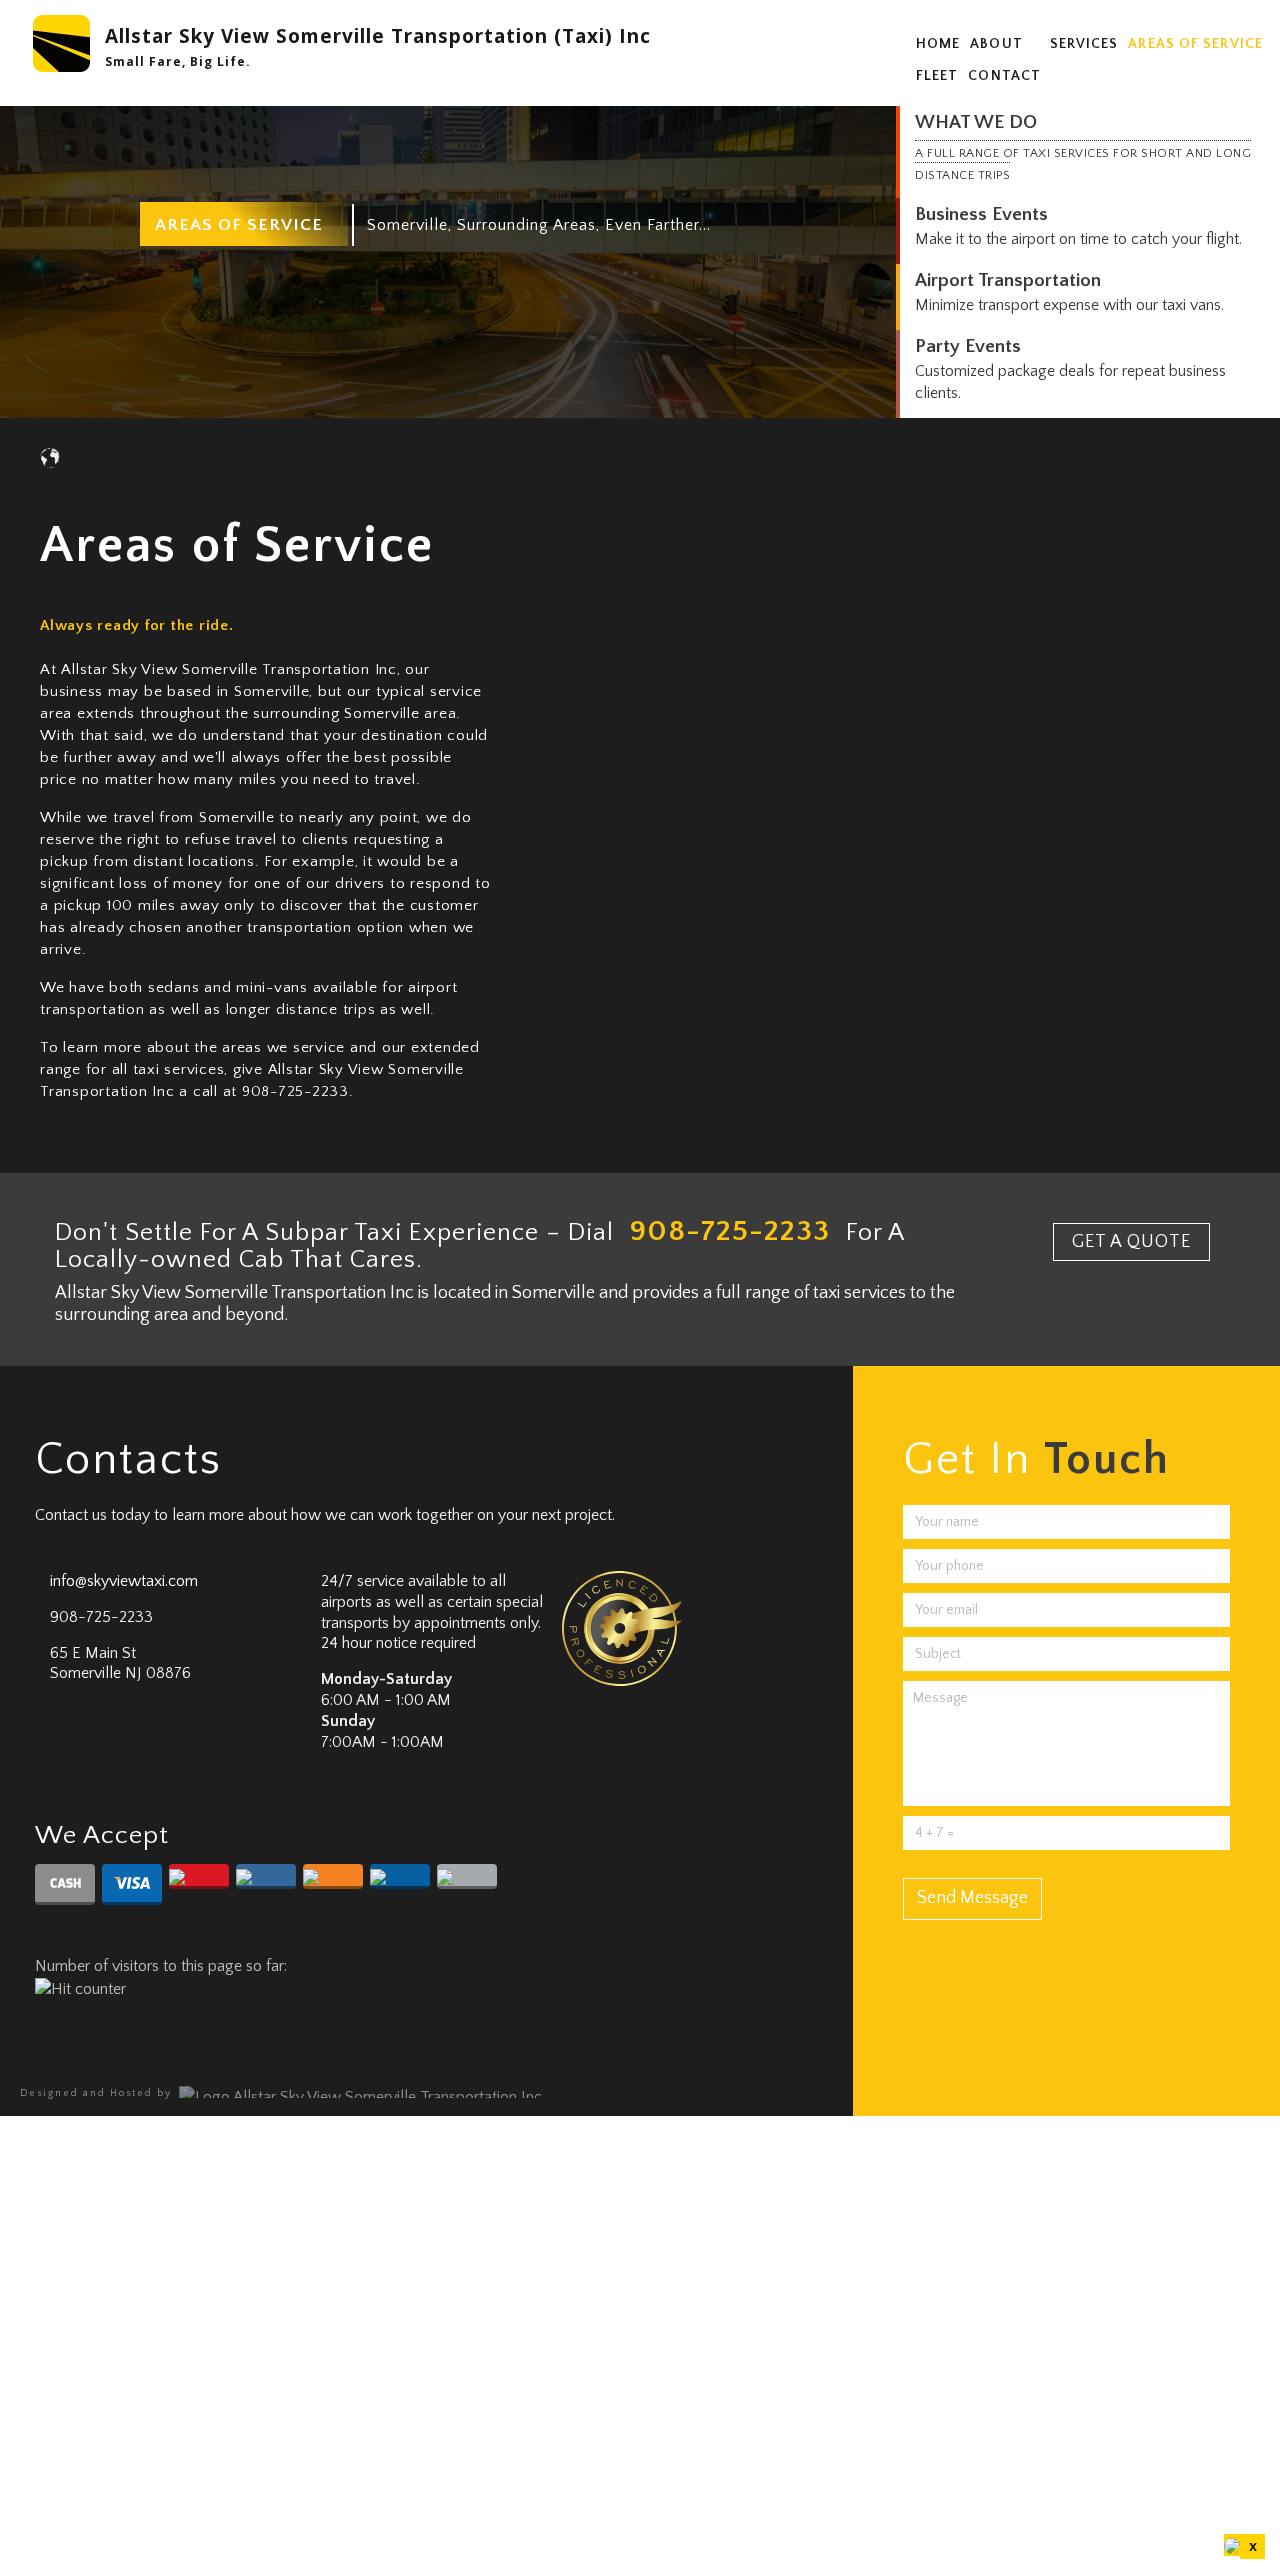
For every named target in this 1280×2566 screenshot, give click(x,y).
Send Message (972, 1898)
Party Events (968, 346)
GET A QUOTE (1131, 1242)
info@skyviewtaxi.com (124, 1581)
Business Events (981, 214)
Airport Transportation (1008, 280)
